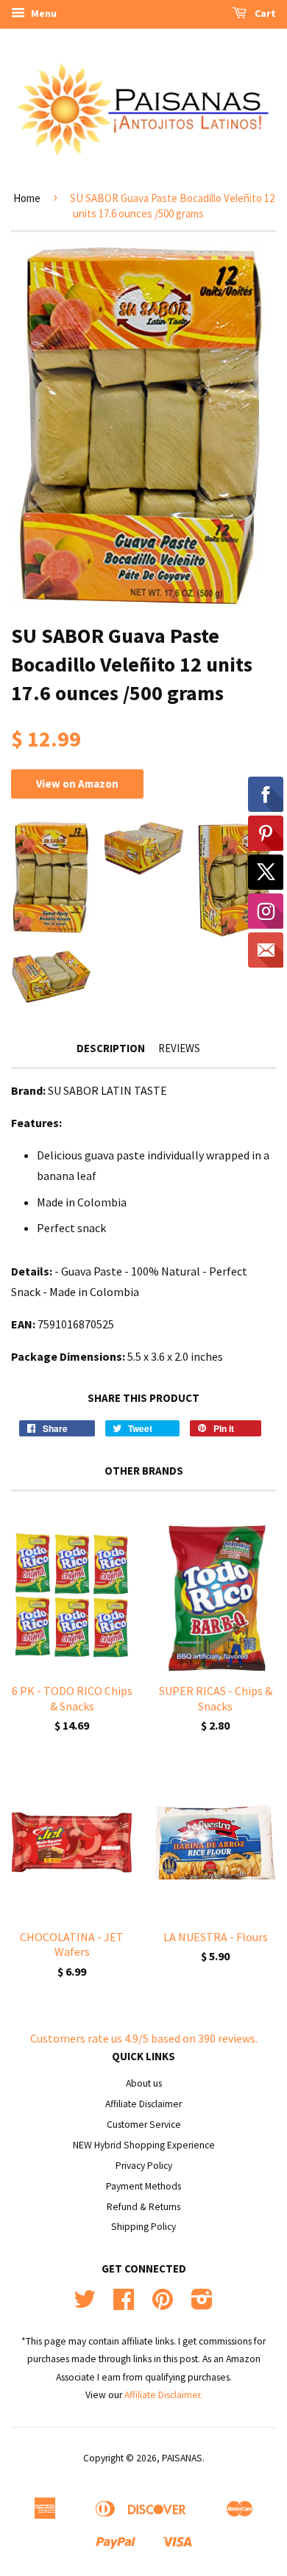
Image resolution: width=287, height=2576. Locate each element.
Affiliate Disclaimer (143, 2104)
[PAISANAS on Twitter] (85, 2305)
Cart (264, 13)
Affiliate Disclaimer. (163, 2395)
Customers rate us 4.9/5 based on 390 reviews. (144, 2038)
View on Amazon (77, 784)
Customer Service (144, 2125)
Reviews (179, 1048)
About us (144, 2083)
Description (111, 1048)
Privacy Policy (144, 2166)
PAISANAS (182, 2458)
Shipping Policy (143, 2227)
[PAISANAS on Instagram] (202, 2305)
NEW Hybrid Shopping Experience (144, 2145)
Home (27, 198)
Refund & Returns (143, 2207)
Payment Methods (143, 2186)
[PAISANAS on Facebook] (124, 2305)
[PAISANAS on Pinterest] (163, 2305)
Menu (43, 13)
